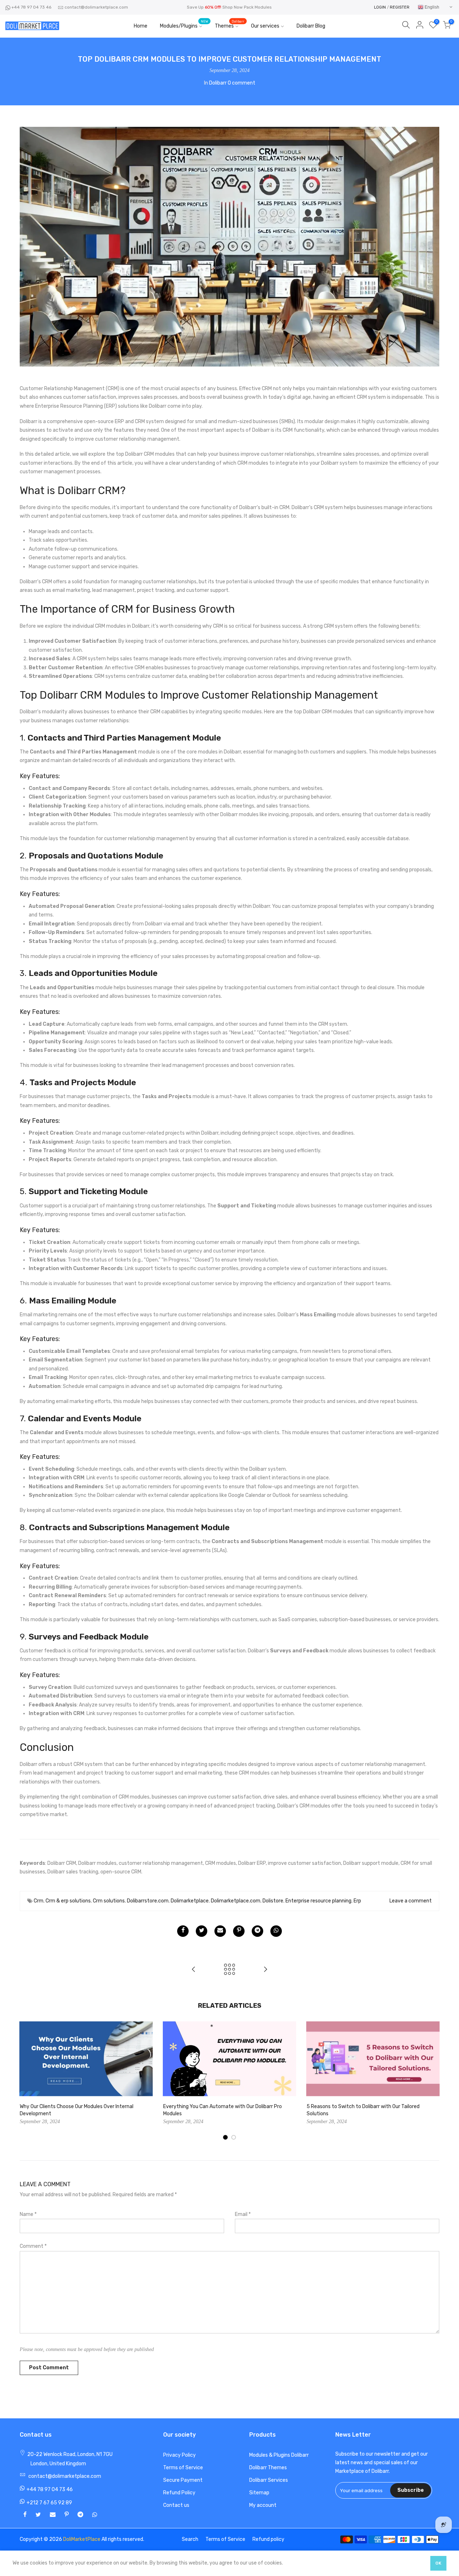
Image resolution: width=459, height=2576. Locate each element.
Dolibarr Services (269, 2480)
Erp (357, 1901)
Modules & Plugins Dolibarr (279, 2455)
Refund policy (268, 2539)
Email (243, 2214)
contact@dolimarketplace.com (96, 7)
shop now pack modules (247, 7)
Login (380, 7)
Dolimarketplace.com (236, 1901)
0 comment (242, 83)
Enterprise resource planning (318, 1901)
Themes (229, 25)
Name (28, 2214)
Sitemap (259, 2493)
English (431, 7)
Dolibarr (218, 83)
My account (263, 2505)
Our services (265, 26)
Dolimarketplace (190, 1901)
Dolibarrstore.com (148, 1901)
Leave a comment (411, 1901)
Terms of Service (183, 2468)
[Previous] (27, 2081)
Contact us (176, 2505)
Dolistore (273, 1901)
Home (141, 26)
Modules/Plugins (184, 25)
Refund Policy (179, 2493)
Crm (39, 1901)
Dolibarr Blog (311, 26)
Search (190, 2539)
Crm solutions (109, 1901)
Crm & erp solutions (68, 1901)
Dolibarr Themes (268, 2468)
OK (438, 2563)
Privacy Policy (179, 2455)
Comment (33, 2246)
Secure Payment (183, 2480)
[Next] (432, 2081)
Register (400, 7)
